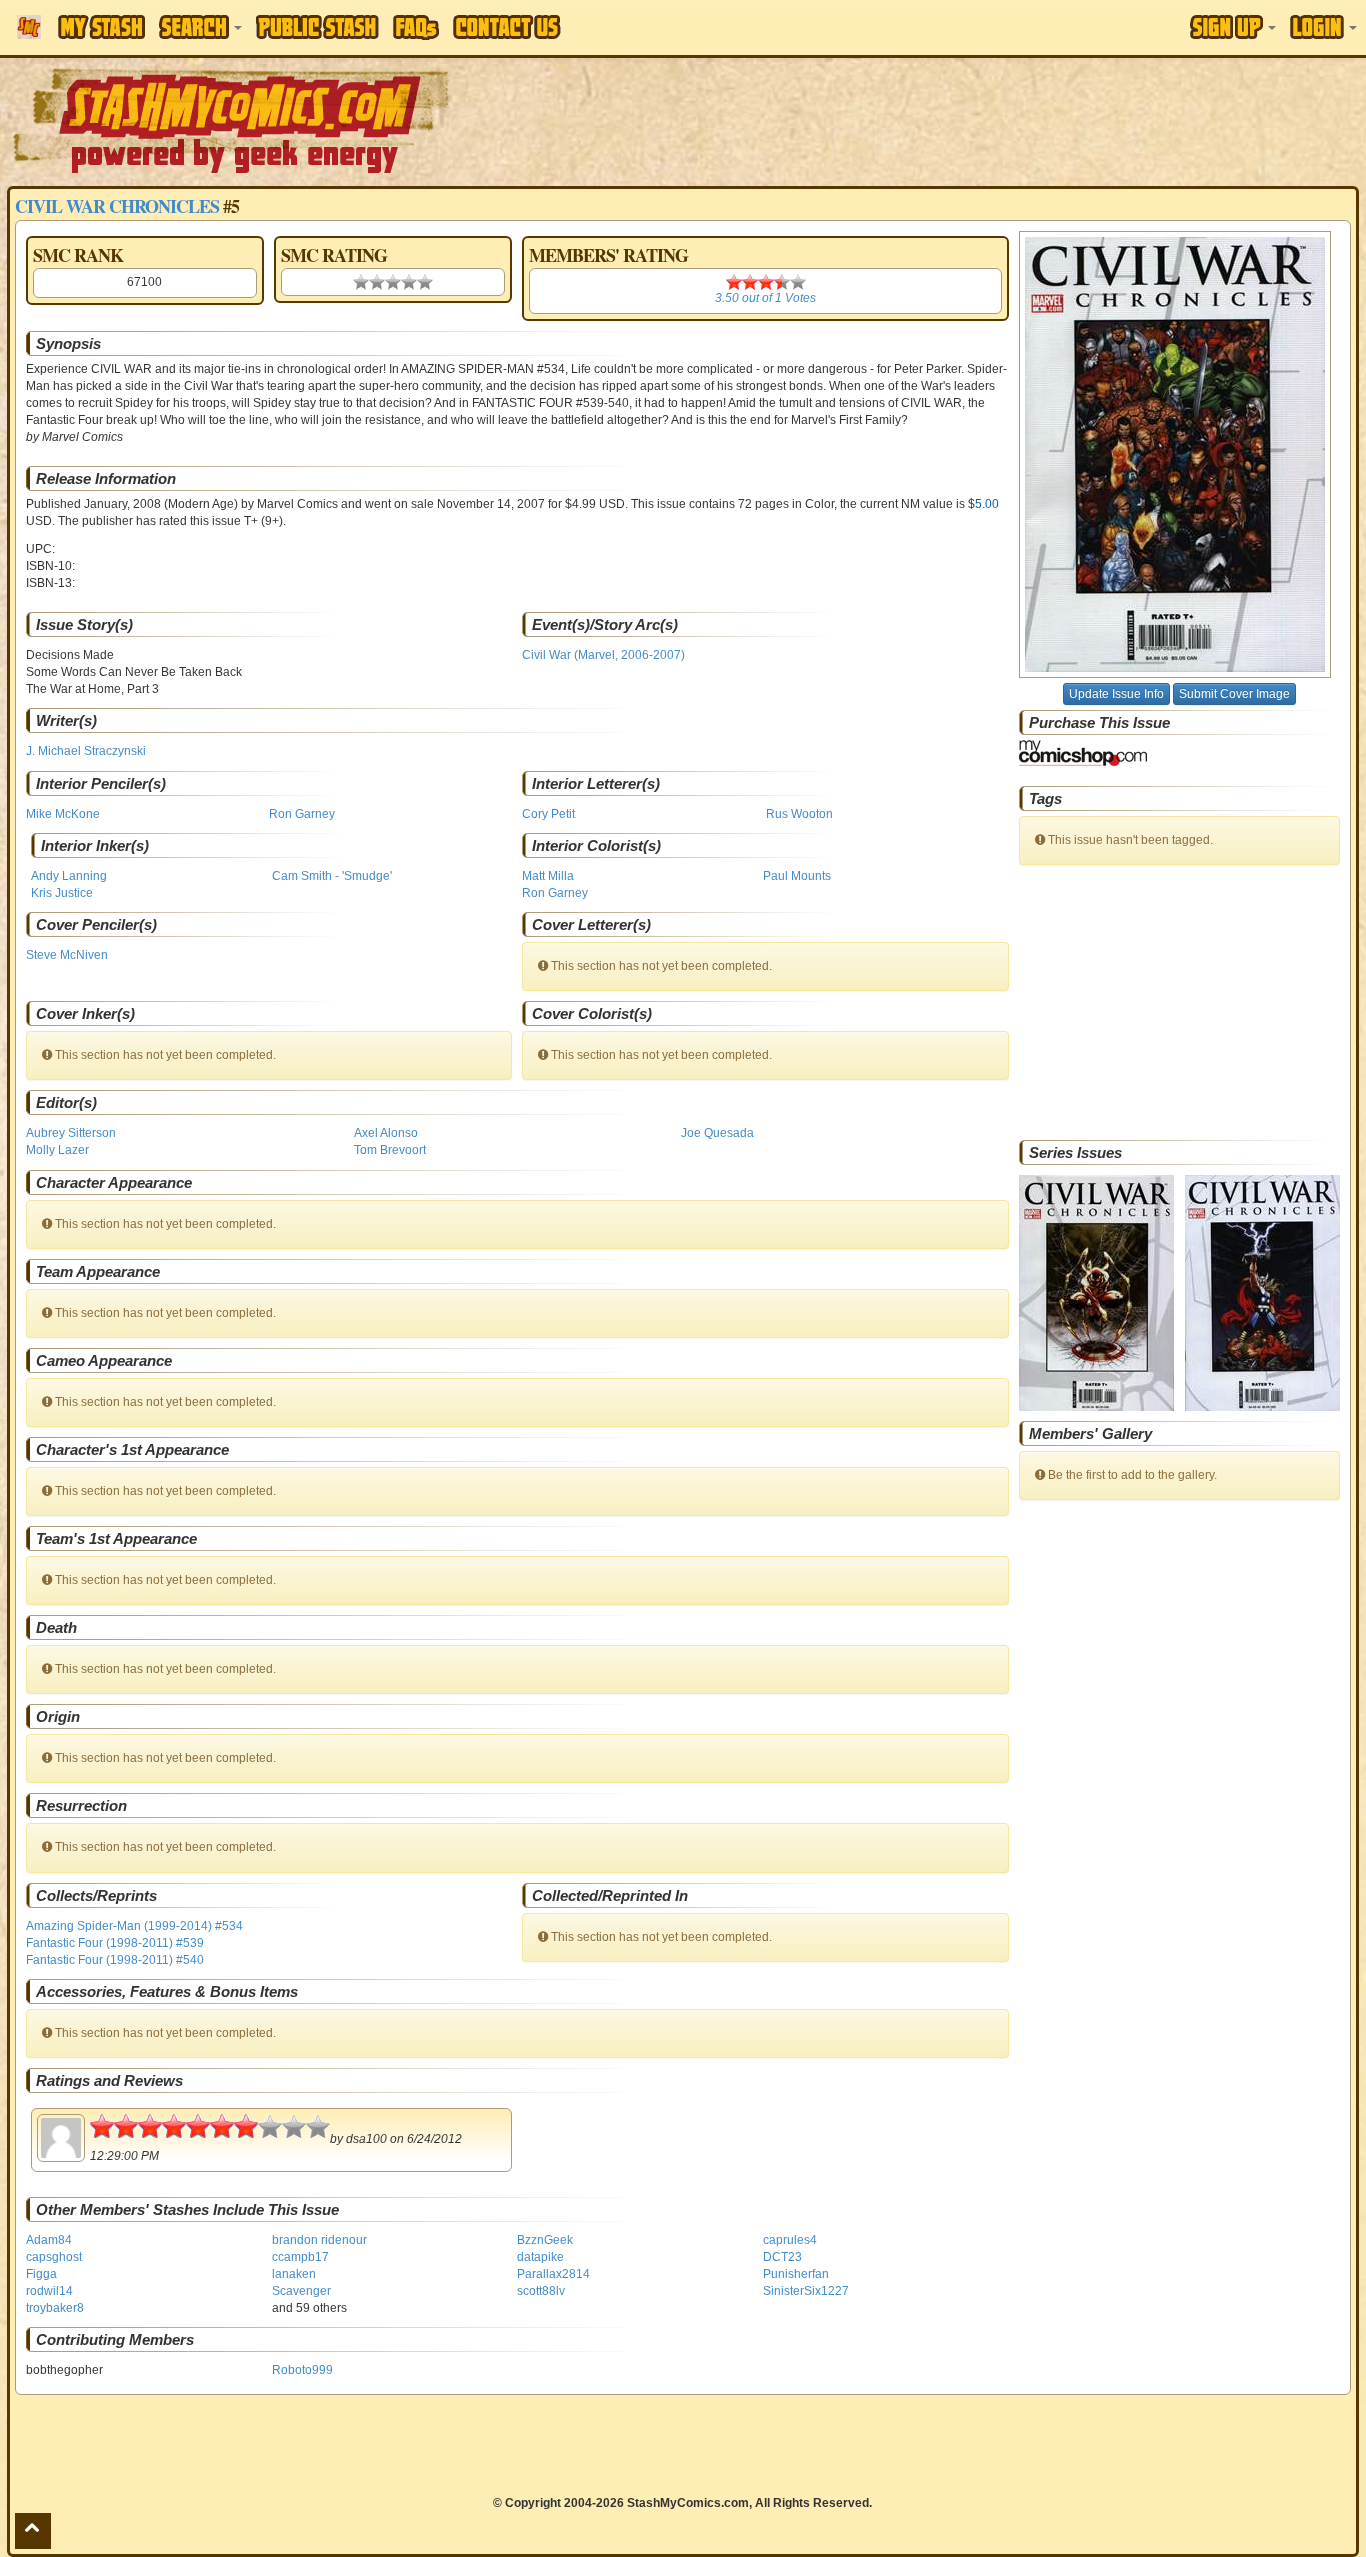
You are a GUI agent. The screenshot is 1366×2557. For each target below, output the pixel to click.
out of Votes (765, 298)
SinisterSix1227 (806, 2291)
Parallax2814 (553, 2274)
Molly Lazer (57, 1150)
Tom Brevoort (390, 1150)
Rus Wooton (799, 814)
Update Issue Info (1116, 694)
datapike (540, 2257)
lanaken (294, 2274)
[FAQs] (416, 27)
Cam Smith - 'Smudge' (332, 876)
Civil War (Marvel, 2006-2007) (603, 655)
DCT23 (782, 2257)
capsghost (54, 2257)
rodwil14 (49, 2291)
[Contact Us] (507, 27)
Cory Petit (548, 814)
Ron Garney (302, 814)
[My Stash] (101, 27)
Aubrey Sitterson (71, 1133)
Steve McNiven (67, 955)
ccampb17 (300, 2257)
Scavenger (301, 2291)
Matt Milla (548, 876)
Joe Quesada (717, 1133)
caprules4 (790, 2240)
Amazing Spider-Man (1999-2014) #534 (134, 1926)
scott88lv (541, 2291)
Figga (41, 2274)
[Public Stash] (317, 27)
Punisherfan (796, 2274)
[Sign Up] (1233, 27)
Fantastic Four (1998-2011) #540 (115, 1960)
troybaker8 (55, 2308)
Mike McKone (63, 814)
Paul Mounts (797, 876)
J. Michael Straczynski (86, 751)
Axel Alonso (386, 1133)
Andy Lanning (69, 876)
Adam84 (49, 2240)
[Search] (200, 27)
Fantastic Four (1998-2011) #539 (115, 1943)
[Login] (1323, 27)
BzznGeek (545, 2240)
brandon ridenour (319, 2240)
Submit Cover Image (1234, 694)
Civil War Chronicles (117, 206)
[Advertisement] (965, 120)
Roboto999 (302, 2370)
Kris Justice (62, 893)
